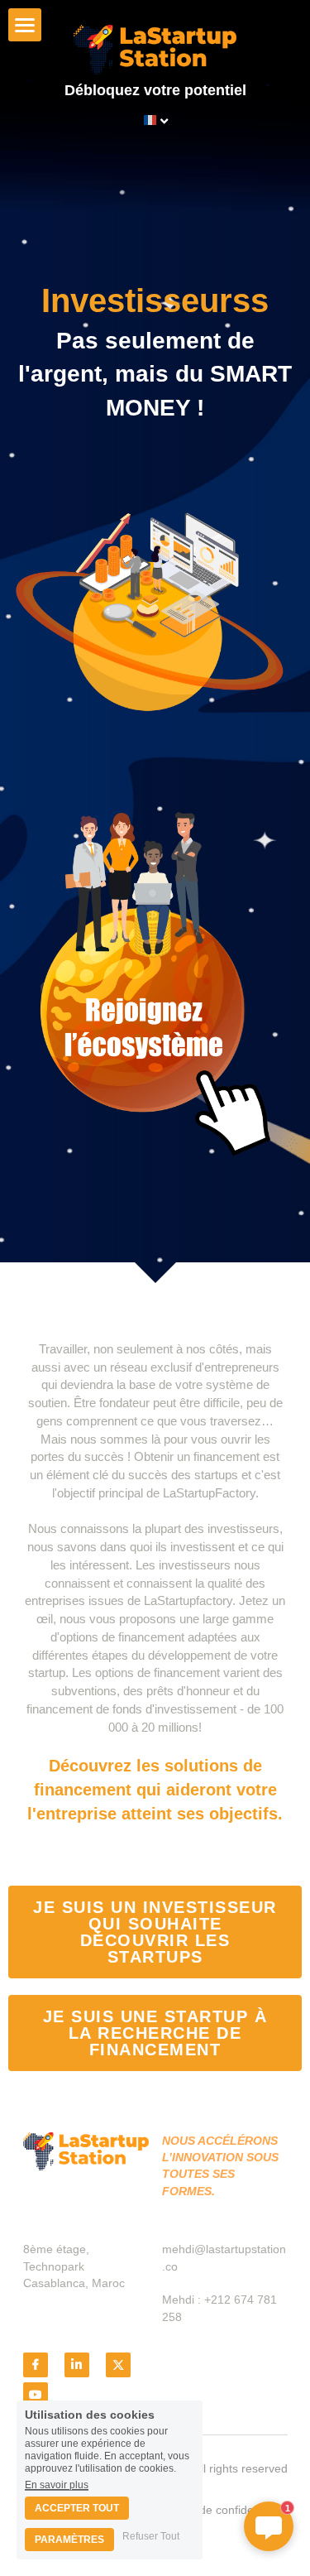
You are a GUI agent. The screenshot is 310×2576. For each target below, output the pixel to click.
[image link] (155, 49)
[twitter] (118, 2365)
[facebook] (36, 2365)
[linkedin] (77, 2365)
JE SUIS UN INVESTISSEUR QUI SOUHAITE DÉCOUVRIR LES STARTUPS (155, 1932)
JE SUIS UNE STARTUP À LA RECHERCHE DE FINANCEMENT (155, 2033)
